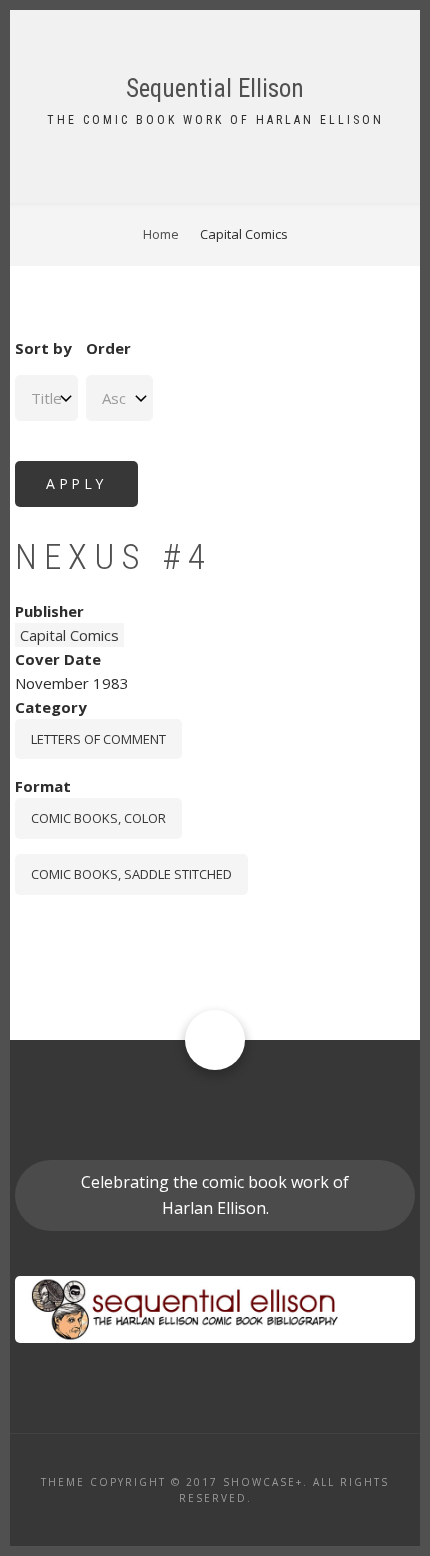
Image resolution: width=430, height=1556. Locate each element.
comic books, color (98, 818)
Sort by (43, 348)
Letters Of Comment (98, 739)
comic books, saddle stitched (131, 874)
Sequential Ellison (215, 88)
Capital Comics (69, 635)
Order (108, 348)
